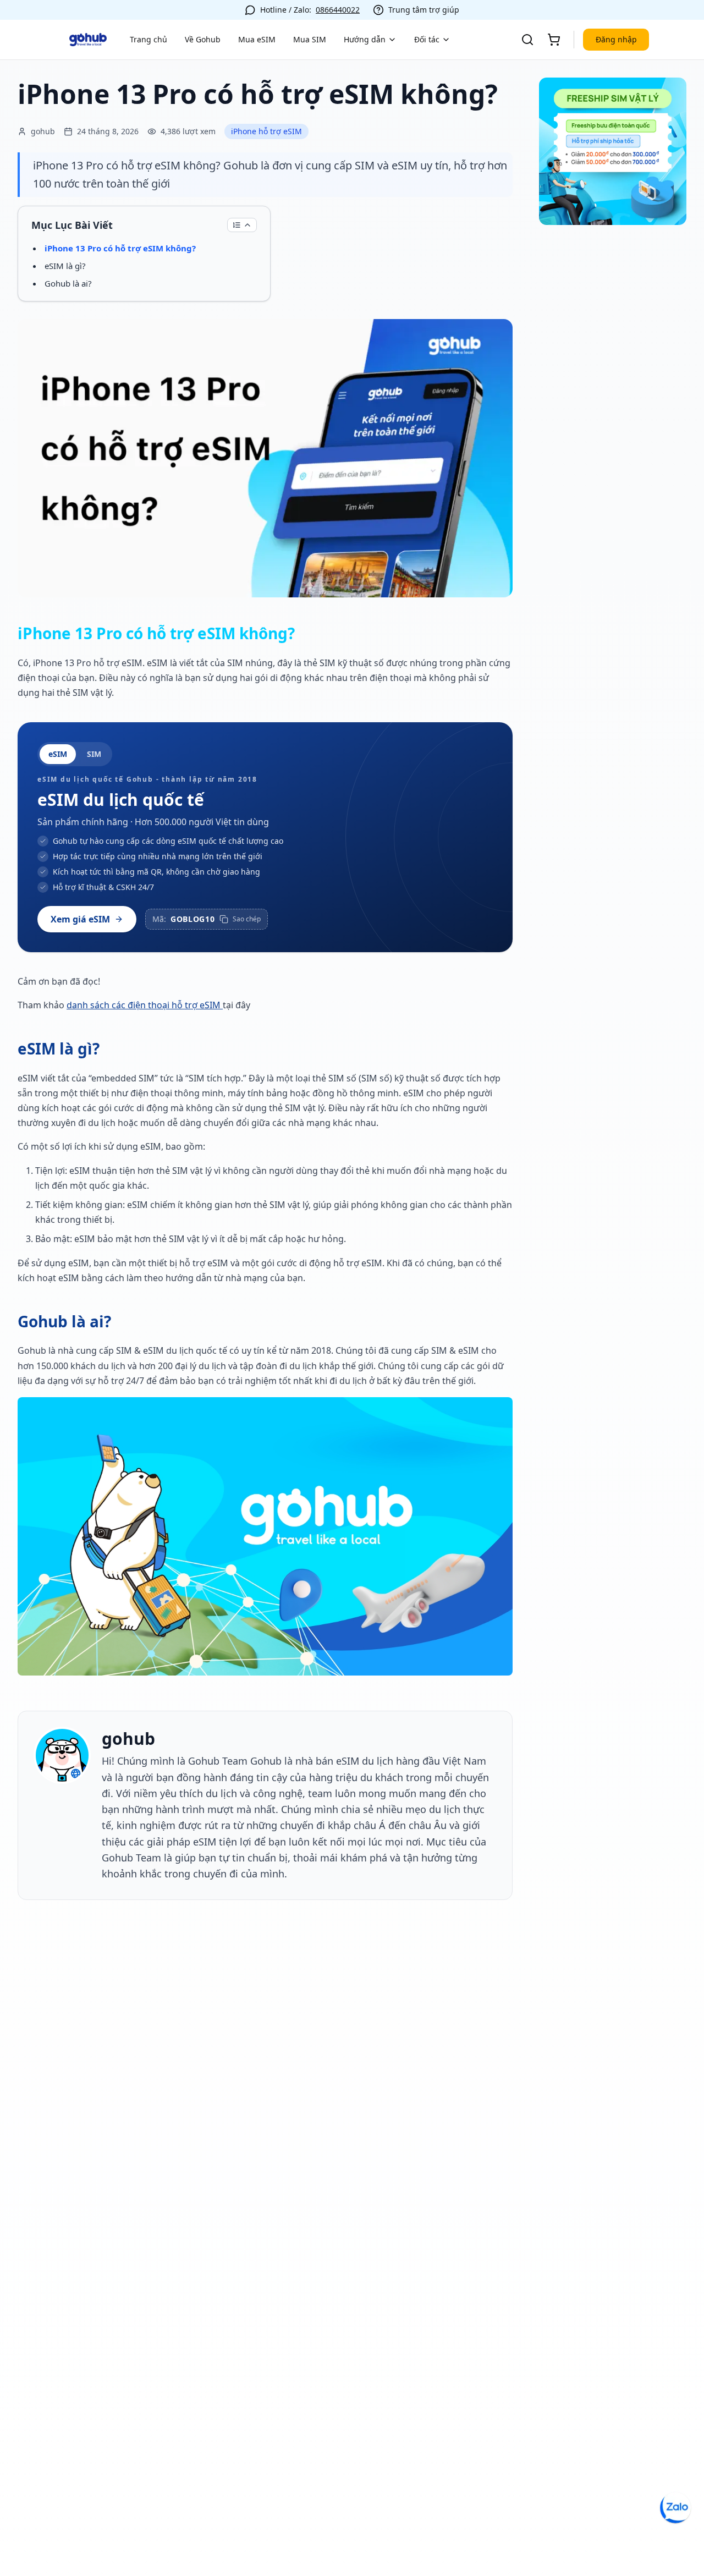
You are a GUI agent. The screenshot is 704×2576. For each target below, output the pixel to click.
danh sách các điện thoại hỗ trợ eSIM (145, 1005)
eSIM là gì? (65, 266)
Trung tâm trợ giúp (424, 10)
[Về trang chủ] (88, 40)
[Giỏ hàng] (554, 40)
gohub (128, 1739)
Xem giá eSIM (80, 919)
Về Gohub (203, 39)
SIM (94, 754)
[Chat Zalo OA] (675, 2508)
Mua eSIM (257, 39)
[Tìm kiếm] (527, 40)
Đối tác (427, 39)
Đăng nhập (616, 39)
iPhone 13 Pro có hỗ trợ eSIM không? (120, 248)
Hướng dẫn (365, 39)
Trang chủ (148, 39)
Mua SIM (310, 39)
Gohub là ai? (68, 283)
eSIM (58, 754)
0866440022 (338, 10)
